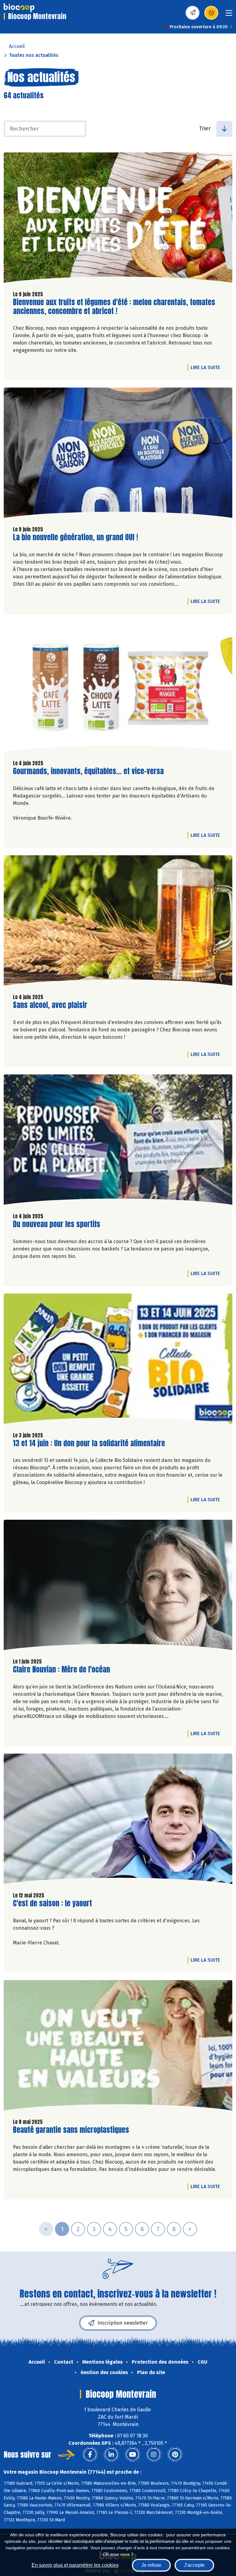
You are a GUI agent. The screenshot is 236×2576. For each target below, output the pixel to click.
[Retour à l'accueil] (19, 8)
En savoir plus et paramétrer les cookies (75, 2565)
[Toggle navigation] (229, 15)
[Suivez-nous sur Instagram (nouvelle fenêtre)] (154, 2455)
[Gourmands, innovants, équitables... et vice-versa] (118, 688)
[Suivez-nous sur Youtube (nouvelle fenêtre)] (132, 2455)
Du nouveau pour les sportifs (57, 1224)
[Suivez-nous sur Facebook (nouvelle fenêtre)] (90, 2455)
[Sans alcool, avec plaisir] (118, 922)
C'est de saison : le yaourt (52, 1903)
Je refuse (151, 2565)
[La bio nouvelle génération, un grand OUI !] (118, 454)
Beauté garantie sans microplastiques (71, 2130)
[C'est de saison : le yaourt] (118, 1820)
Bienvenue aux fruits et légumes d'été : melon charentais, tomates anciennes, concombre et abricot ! (114, 307)
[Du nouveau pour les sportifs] (118, 1141)
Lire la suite (207, 367)
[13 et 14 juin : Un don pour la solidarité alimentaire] (118, 1360)
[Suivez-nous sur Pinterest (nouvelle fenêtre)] (175, 2455)
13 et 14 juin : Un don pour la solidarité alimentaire (89, 1443)
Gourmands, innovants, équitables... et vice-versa (88, 771)
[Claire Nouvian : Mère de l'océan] (118, 1586)
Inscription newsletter (123, 2323)
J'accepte (194, 2565)
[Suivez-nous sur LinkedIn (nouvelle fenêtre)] (111, 2455)
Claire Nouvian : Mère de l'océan (61, 1670)
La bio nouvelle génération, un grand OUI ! (75, 537)
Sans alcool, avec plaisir (50, 1005)
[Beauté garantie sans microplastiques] (118, 2047)
